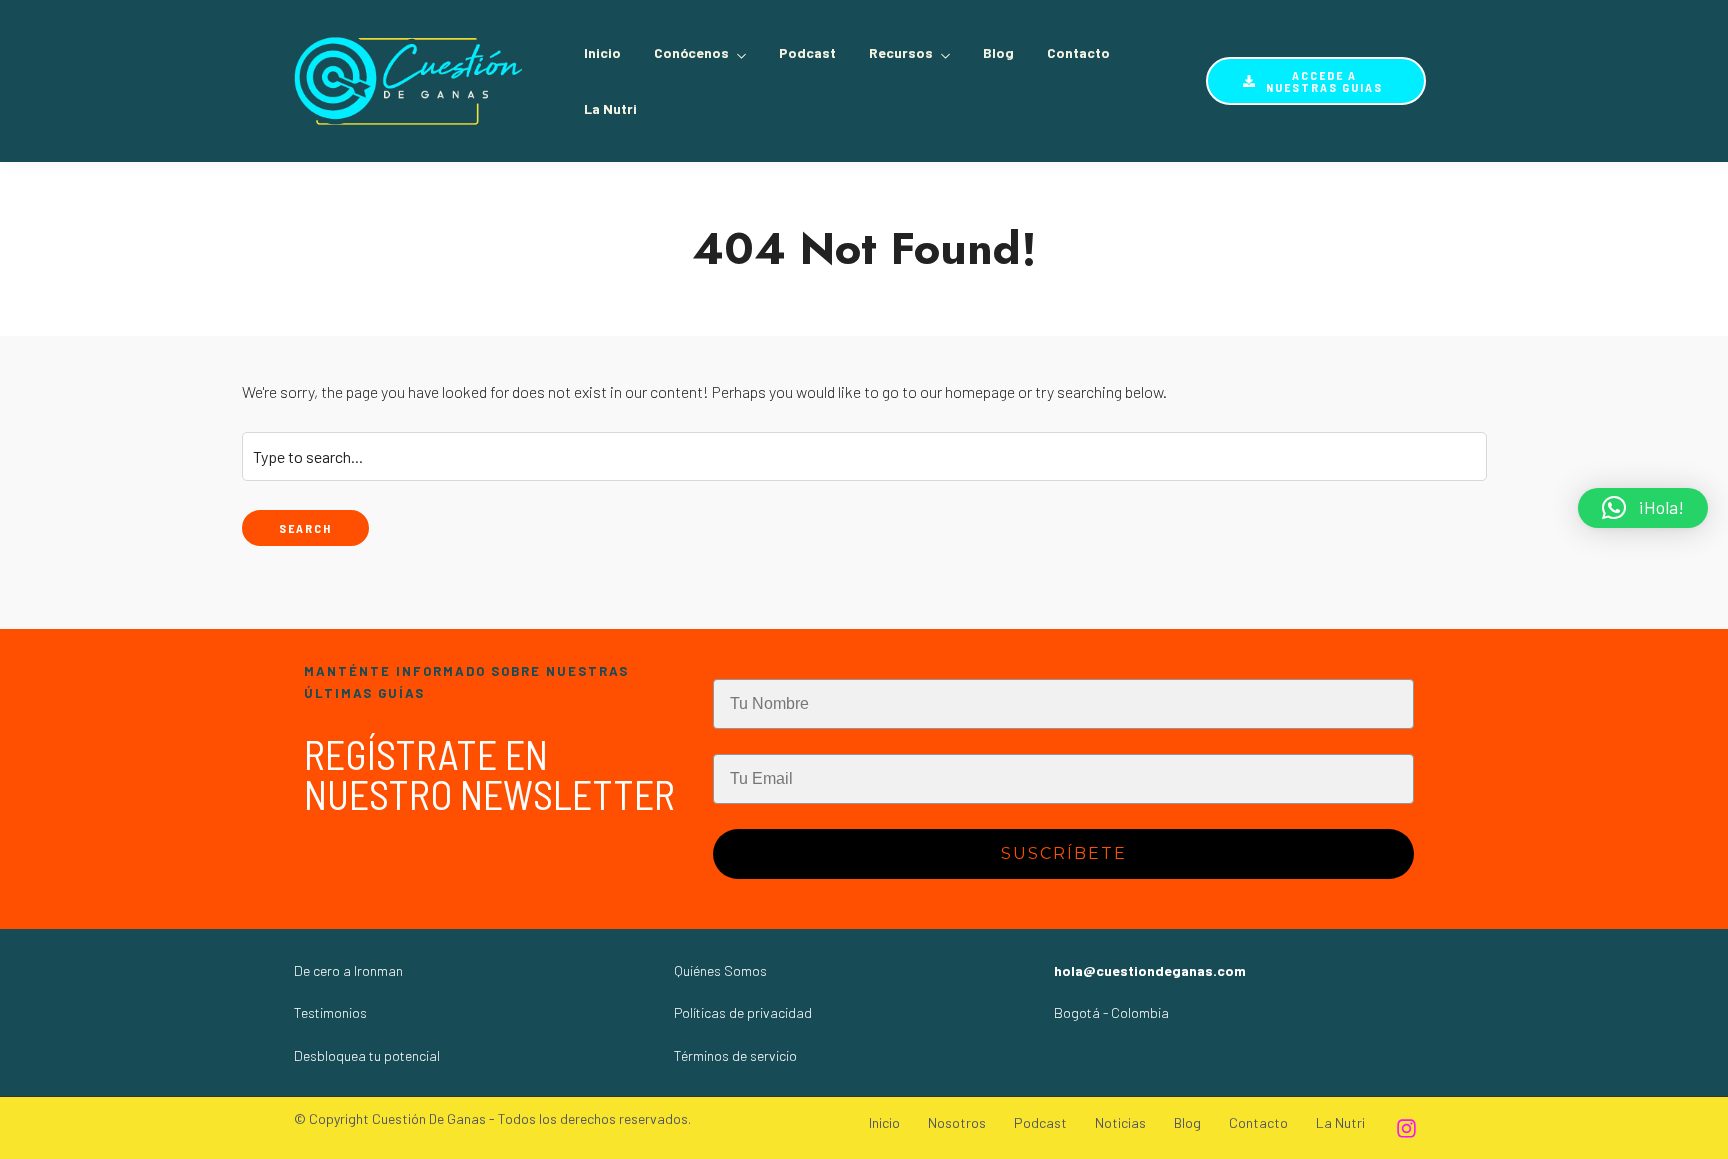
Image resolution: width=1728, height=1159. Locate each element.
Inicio (602, 52)
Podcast (807, 52)
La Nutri (610, 108)
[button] (1643, 508)
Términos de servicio (735, 1055)
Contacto (1078, 52)
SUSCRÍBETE (1064, 853)
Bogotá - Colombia (1111, 1012)
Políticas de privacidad (743, 1012)
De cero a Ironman (348, 970)
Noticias (1120, 1122)
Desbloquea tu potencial (367, 1055)
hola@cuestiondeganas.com (1150, 970)
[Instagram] (1406, 1128)
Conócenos (691, 52)
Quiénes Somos (720, 970)
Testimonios (330, 1012)
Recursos (901, 52)
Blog (998, 52)
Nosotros (957, 1122)
